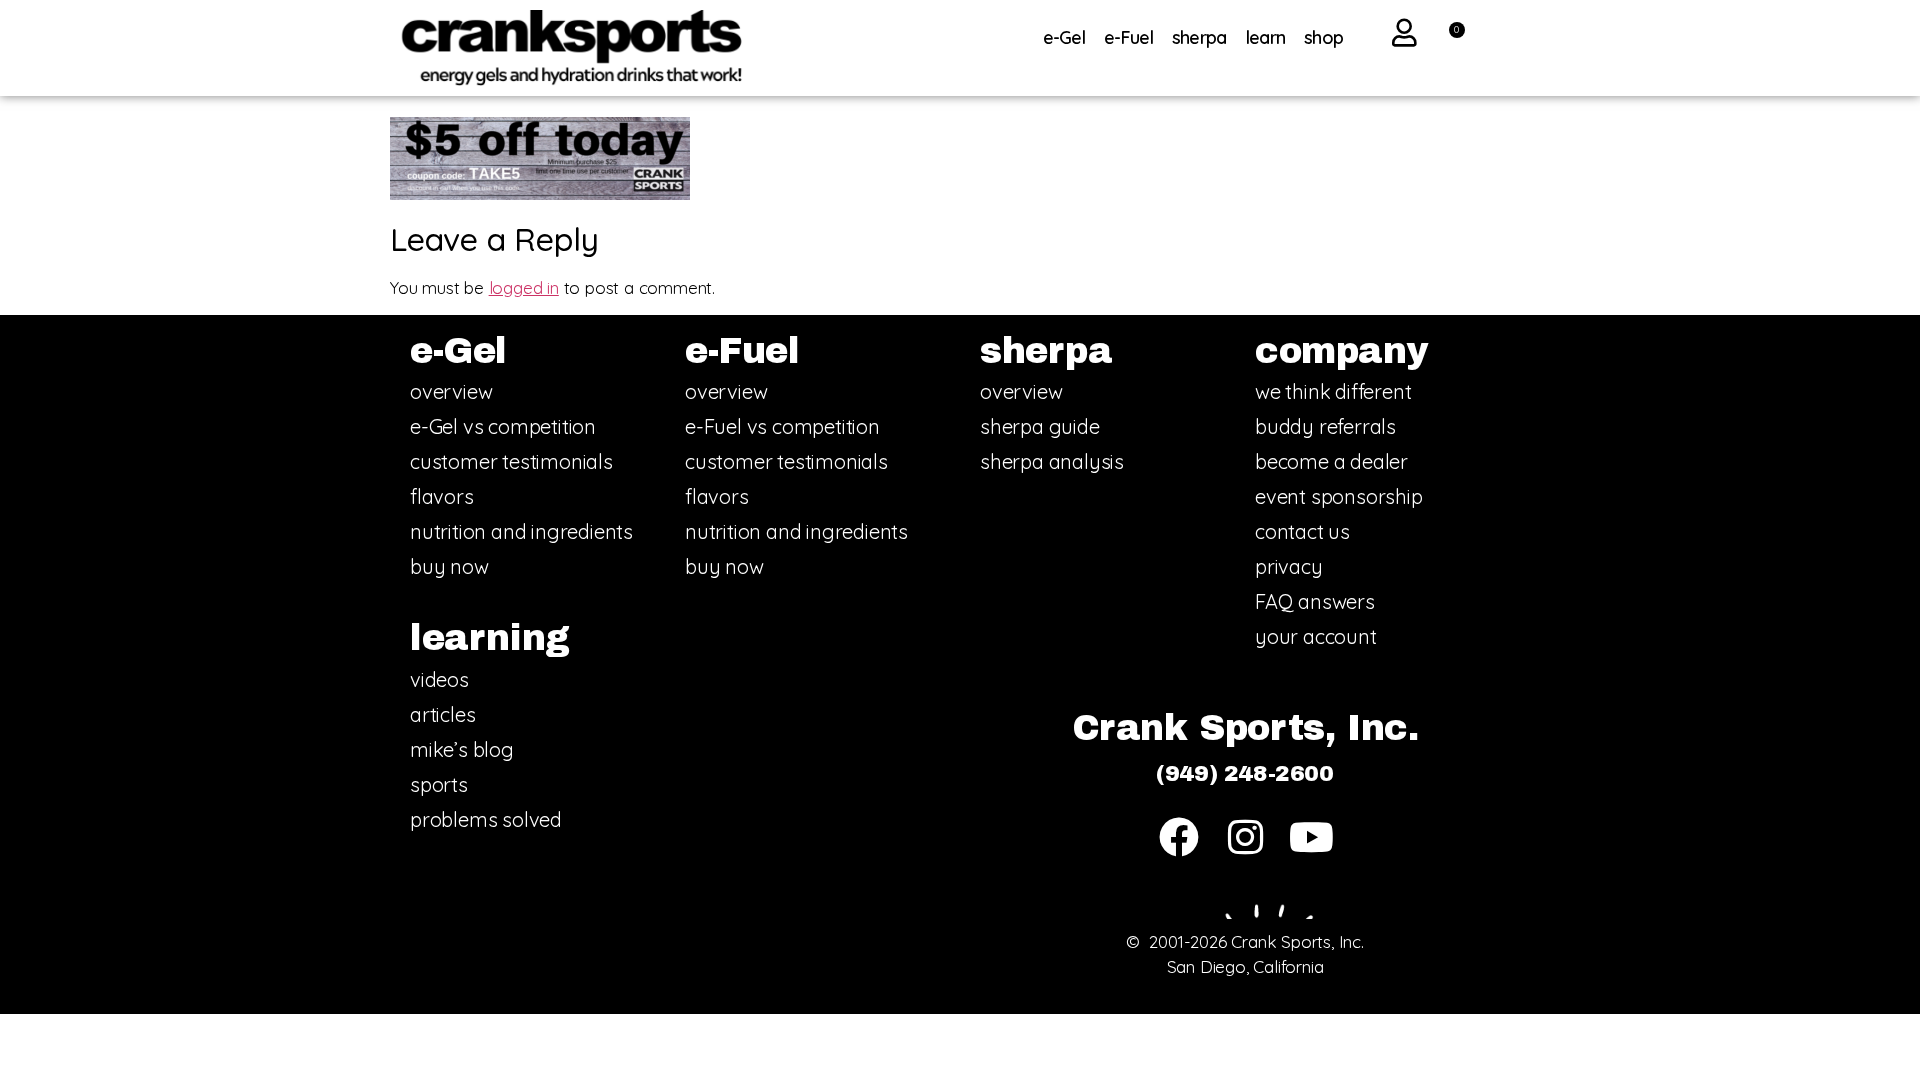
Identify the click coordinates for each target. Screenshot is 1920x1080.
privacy (1289, 566)
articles (442, 714)
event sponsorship (1339, 496)
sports (439, 784)
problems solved (486, 819)
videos (439, 679)
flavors (442, 496)
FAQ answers (1315, 601)
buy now (449, 566)
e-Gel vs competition (503, 426)
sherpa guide (1040, 426)
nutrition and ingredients (521, 531)
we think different (1333, 391)
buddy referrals (1325, 426)
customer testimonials (511, 461)
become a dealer (1331, 461)
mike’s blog (462, 749)
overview (451, 391)
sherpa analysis (1052, 461)
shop (1323, 37)
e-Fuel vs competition (782, 426)
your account (1316, 636)
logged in (524, 287)
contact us (1302, 531)
